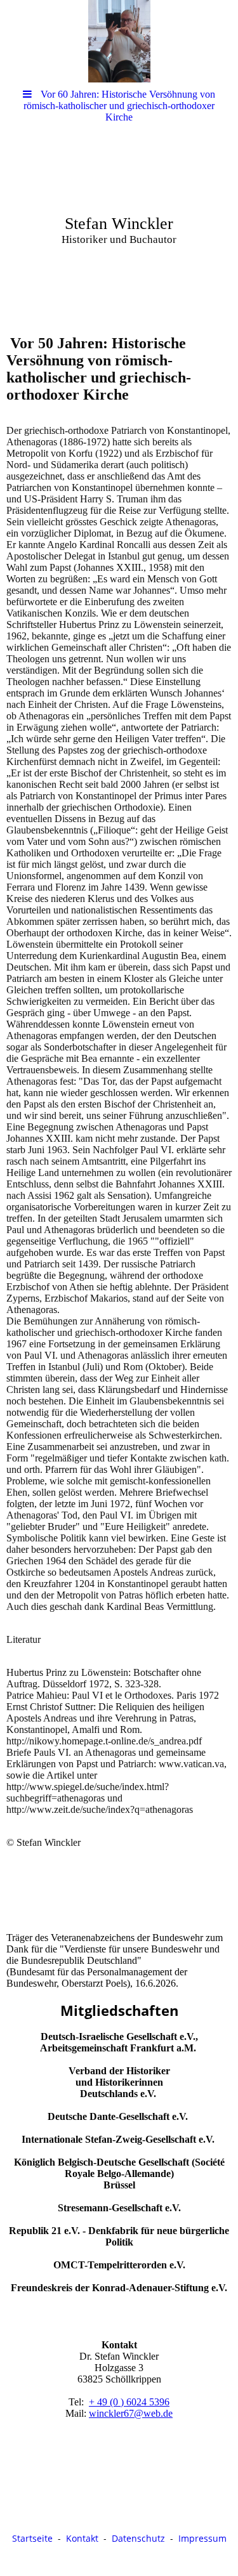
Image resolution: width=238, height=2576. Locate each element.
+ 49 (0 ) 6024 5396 (129, 2402)
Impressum (202, 2538)
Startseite (32, 2538)
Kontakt (82, 2538)
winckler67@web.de (131, 2413)
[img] (119, 41)
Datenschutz (138, 2538)
